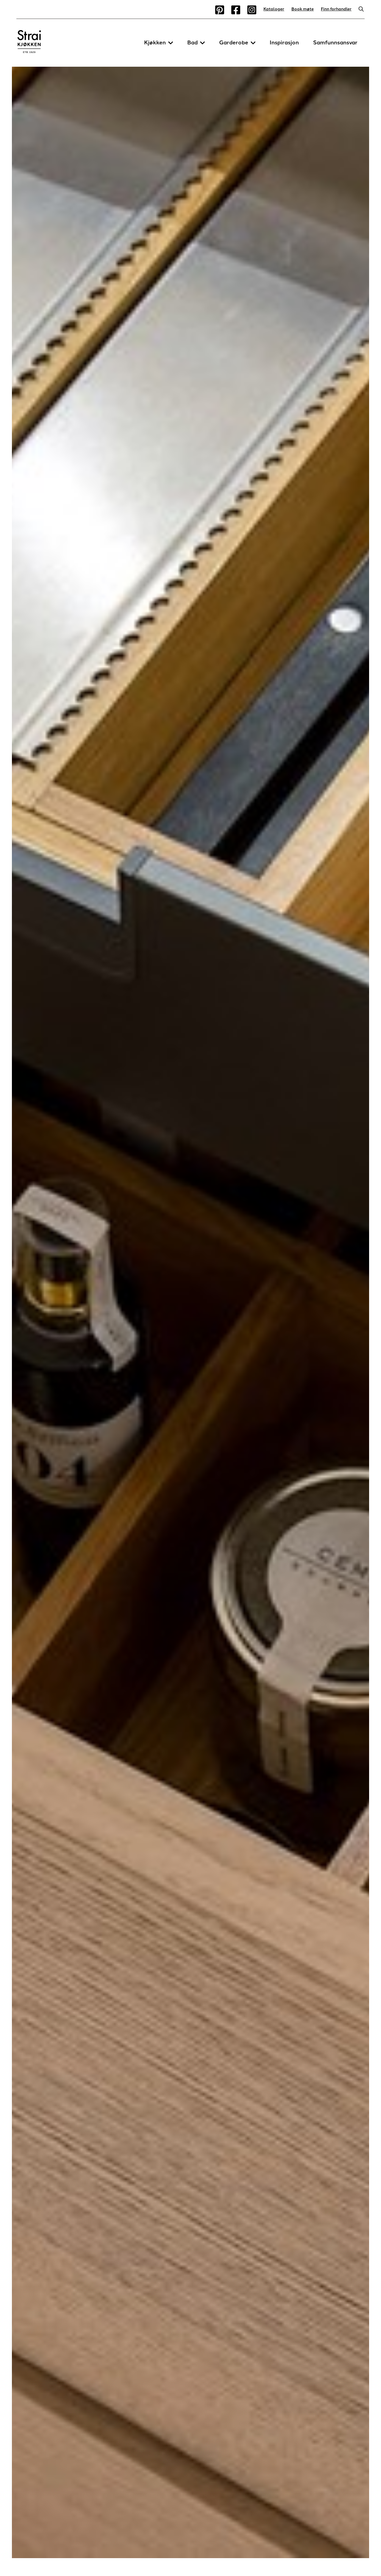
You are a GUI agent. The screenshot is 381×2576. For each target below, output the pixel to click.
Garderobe (234, 43)
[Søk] (360, 10)
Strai (29, 43)
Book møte (303, 9)
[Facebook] (236, 10)
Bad (192, 43)
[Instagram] (252, 10)
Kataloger (274, 9)
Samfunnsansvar (335, 43)
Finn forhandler (336, 9)
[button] (171, 43)
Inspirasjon (284, 43)
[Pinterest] (220, 10)
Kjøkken (155, 43)
